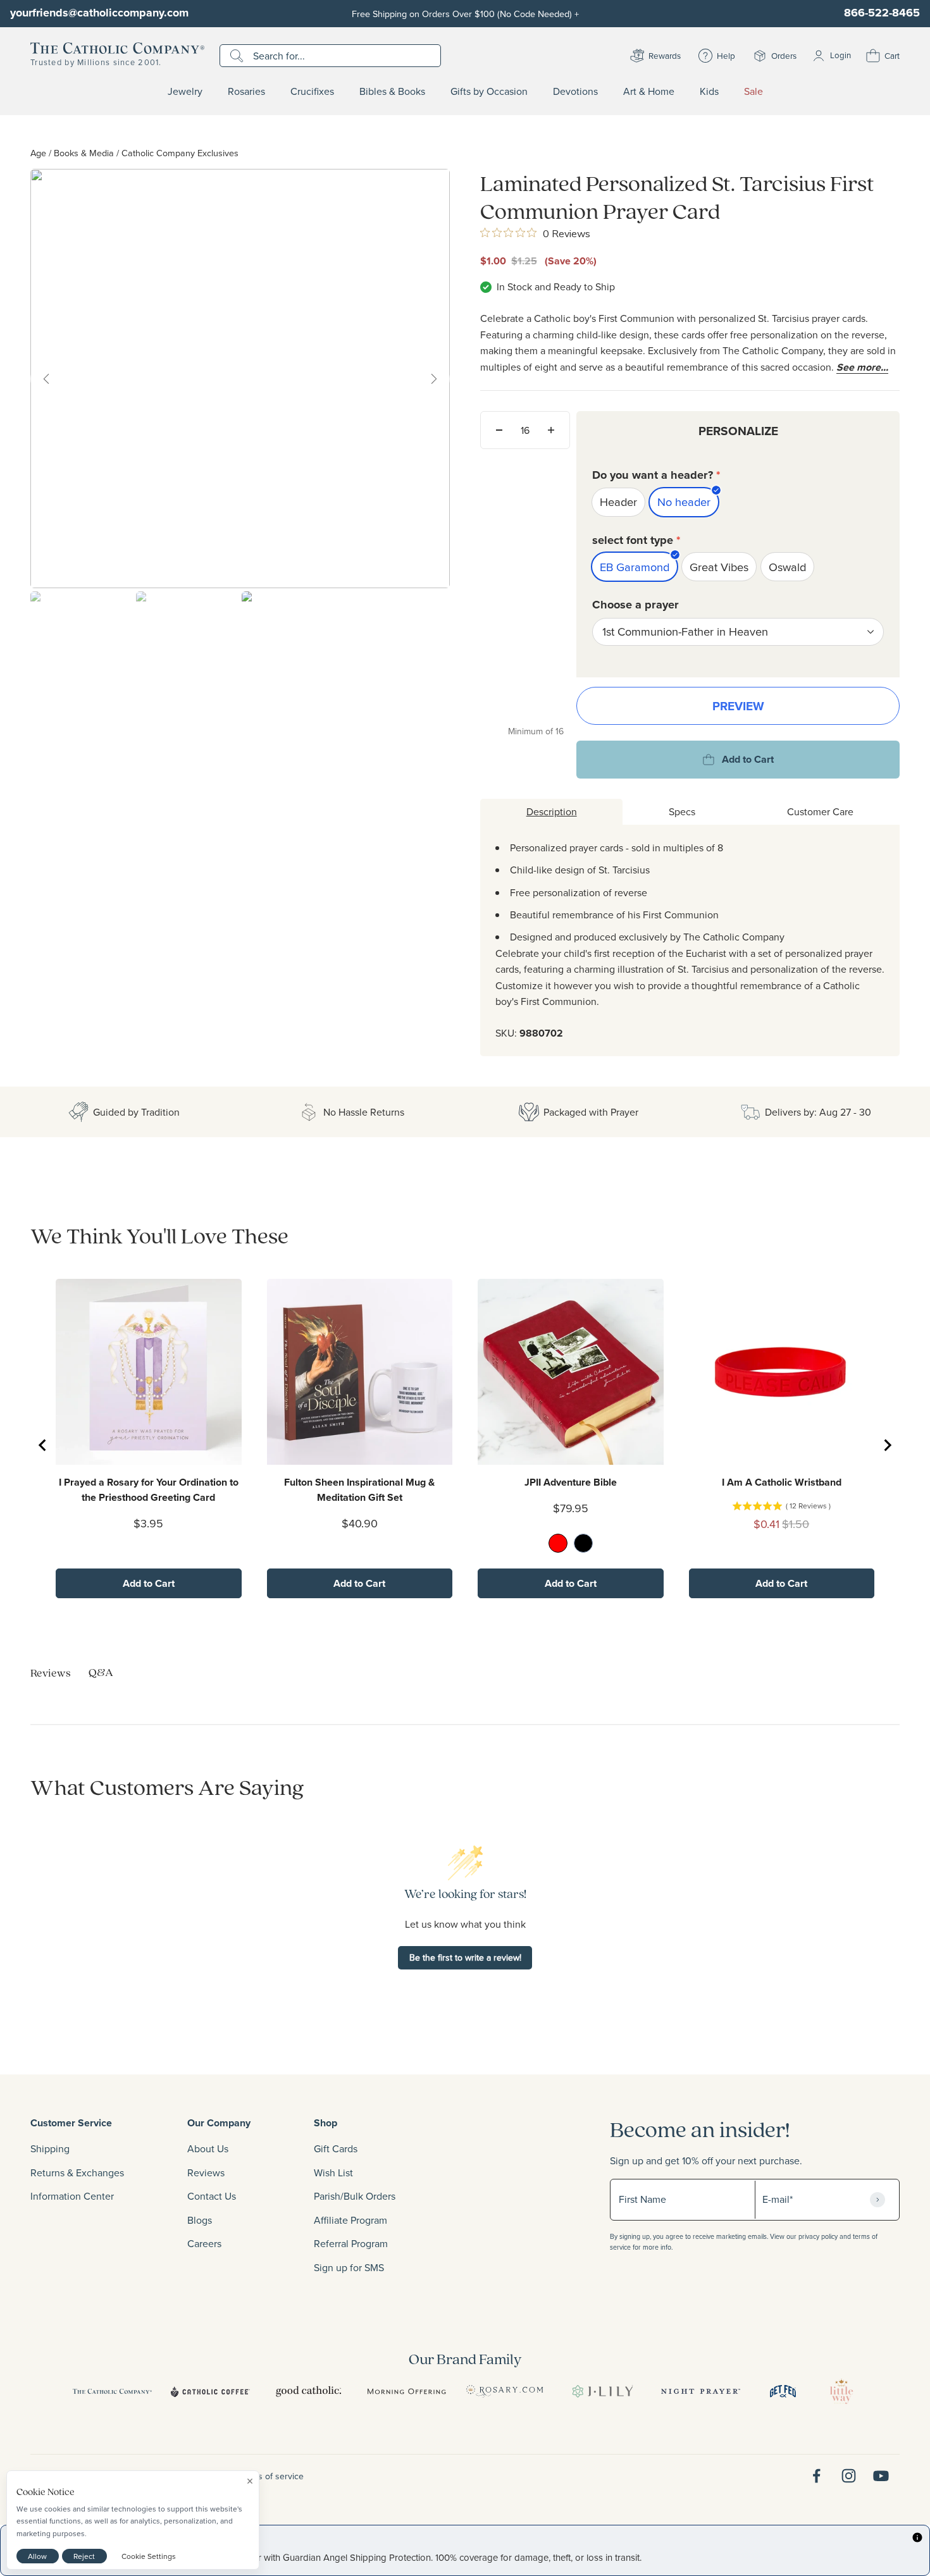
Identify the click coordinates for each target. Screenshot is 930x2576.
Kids (709, 92)
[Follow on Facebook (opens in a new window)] (816, 2476)
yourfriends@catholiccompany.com (99, 13)
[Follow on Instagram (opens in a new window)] (849, 2476)
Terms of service (271, 2476)
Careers (204, 2243)
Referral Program (351, 2243)
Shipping (50, 2148)
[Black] (583, 1543)
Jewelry (185, 92)
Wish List (333, 2172)
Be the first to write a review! (465, 1957)
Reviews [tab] (51, 1673)
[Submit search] (238, 56)
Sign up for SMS (349, 2267)
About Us (208, 2148)
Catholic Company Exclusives (180, 153)
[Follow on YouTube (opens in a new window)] (881, 2476)
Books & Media (84, 153)
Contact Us (212, 2196)
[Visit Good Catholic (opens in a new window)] (308, 2391)
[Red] (558, 1543)
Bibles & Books (392, 92)
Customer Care (820, 811)
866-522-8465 (882, 13)
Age (38, 153)
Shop (325, 2123)
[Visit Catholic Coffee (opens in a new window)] (210, 2391)
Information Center (72, 2196)
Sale (753, 92)
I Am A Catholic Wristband (782, 1482)
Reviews (206, 2172)
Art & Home (649, 92)
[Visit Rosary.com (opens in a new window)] (505, 2391)
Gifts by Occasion (489, 92)
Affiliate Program (350, 2220)
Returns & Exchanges (77, 2172)
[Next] (434, 379)
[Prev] (46, 379)
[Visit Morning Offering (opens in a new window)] (406, 2391)
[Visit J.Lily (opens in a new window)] (603, 2391)
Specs (682, 811)
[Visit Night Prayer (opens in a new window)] (701, 2391)
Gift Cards (336, 2148)
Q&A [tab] (101, 1672)
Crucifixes (312, 92)
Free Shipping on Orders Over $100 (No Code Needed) (465, 14)
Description (552, 811)
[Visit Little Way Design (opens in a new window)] (841, 2391)
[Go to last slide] (43, 1445)
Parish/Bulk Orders (355, 2196)
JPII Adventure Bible (571, 1482)
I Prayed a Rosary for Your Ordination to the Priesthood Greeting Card (149, 1490)
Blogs (200, 2220)
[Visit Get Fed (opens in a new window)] (783, 2391)
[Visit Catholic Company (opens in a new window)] (112, 2391)
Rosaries (246, 92)
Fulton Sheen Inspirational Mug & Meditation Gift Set (359, 1490)
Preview (738, 706)
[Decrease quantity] (499, 430)
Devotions (575, 92)
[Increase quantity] (551, 430)
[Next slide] (887, 1445)
